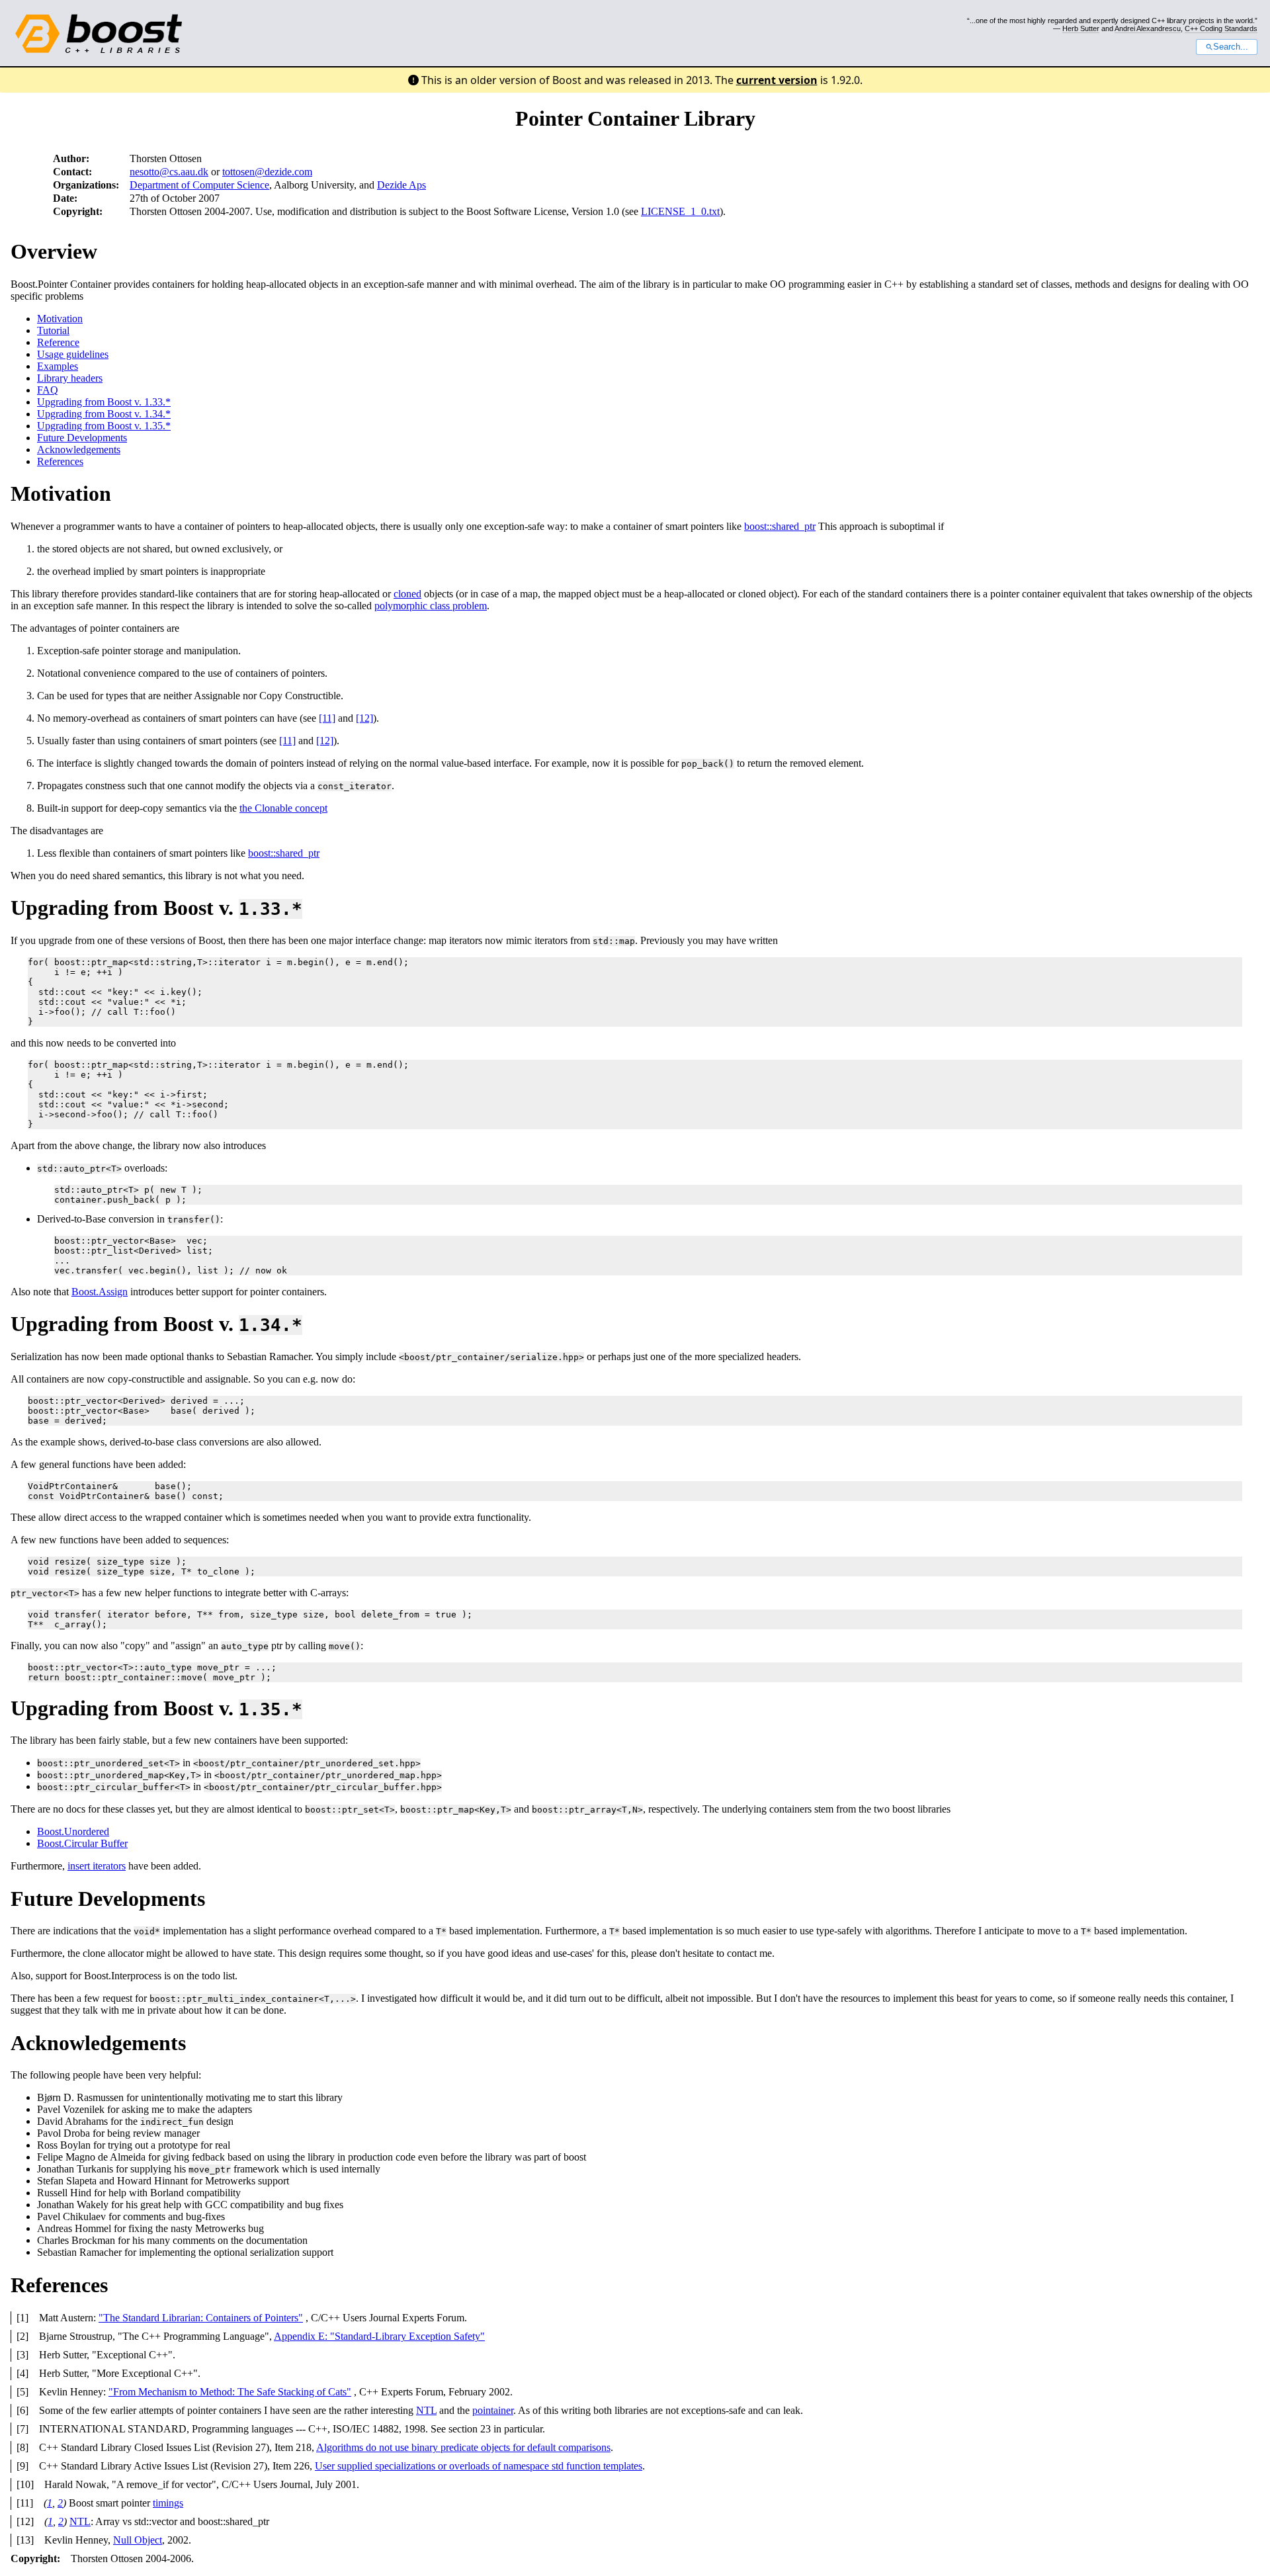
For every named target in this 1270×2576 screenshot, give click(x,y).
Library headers (70, 378)
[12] (364, 718)
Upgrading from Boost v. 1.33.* (104, 402)
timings (168, 2503)
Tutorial (53, 330)
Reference (58, 342)
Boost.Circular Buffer (82, 1843)
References (60, 461)
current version (777, 80)
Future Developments (82, 438)
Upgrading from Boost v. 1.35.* (104, 426)
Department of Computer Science (199, 185)
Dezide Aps (402, 185)
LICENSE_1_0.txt (680, 211)
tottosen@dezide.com (267, 172)
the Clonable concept (283, 808)
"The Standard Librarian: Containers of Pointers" (201, 2318)
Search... (1231, 47)
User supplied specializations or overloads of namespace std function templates (479, 2466)
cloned (407, 594)
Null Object (138, 2540)
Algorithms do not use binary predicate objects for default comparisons (463, 2447)
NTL (426, 2410)
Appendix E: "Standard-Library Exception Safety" (379, 2336)
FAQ (48, 390)
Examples (58, 366)
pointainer (493, 2410)
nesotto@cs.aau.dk (169, 172)
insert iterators (97, 1866)
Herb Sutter (1081, 28)
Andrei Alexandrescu (1148, 28)
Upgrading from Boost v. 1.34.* (104, 414)
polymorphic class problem (431, 606)
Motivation (60, 319)
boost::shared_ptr (780, 526)
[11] (327, 718)
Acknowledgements (79, 450)
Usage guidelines (73, 354)
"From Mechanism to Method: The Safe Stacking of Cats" (230, 2392)
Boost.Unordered (73, 1831)
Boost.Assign (100, 1292)
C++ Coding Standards (1221, 28)
